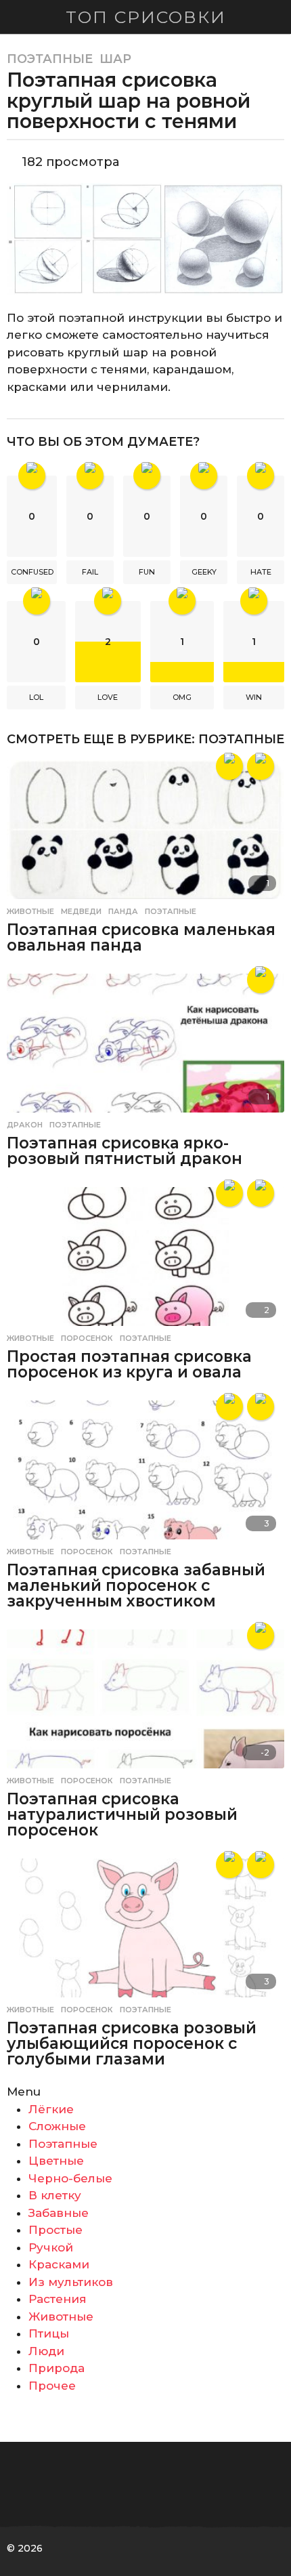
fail (90, 572)
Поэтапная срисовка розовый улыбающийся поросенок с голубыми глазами (132, 2043)
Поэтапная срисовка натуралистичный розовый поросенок (122, 1814)
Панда (123, 911)
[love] (229, 766)
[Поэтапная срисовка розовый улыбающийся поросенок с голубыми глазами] (145, 1928)
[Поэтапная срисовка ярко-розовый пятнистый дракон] (145, 1043)
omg (182, 697)
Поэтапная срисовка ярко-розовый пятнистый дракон (125, 1151)
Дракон (25, 1125)
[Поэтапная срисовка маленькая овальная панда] (145, 830)
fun (147, 572)
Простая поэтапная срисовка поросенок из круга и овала (129, 1364)
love (108, 697)
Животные (30, 911)
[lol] (261, 766)
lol (36, 697)
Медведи (81, 911)
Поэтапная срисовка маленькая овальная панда (141, 937)
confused (32, 572)
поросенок (87, 1338)
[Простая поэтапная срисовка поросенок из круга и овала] (145, 1256)
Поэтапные (50, 59)
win (254, 697)
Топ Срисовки (146, 17)
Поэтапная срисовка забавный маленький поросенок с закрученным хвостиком (136, 1585)
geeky (204, 572)
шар (115, 59)
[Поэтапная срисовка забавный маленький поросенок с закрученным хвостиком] (145, 1470)
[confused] (229, 1407)
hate (261, 572)
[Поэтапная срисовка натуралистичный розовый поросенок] (145, 1699)
